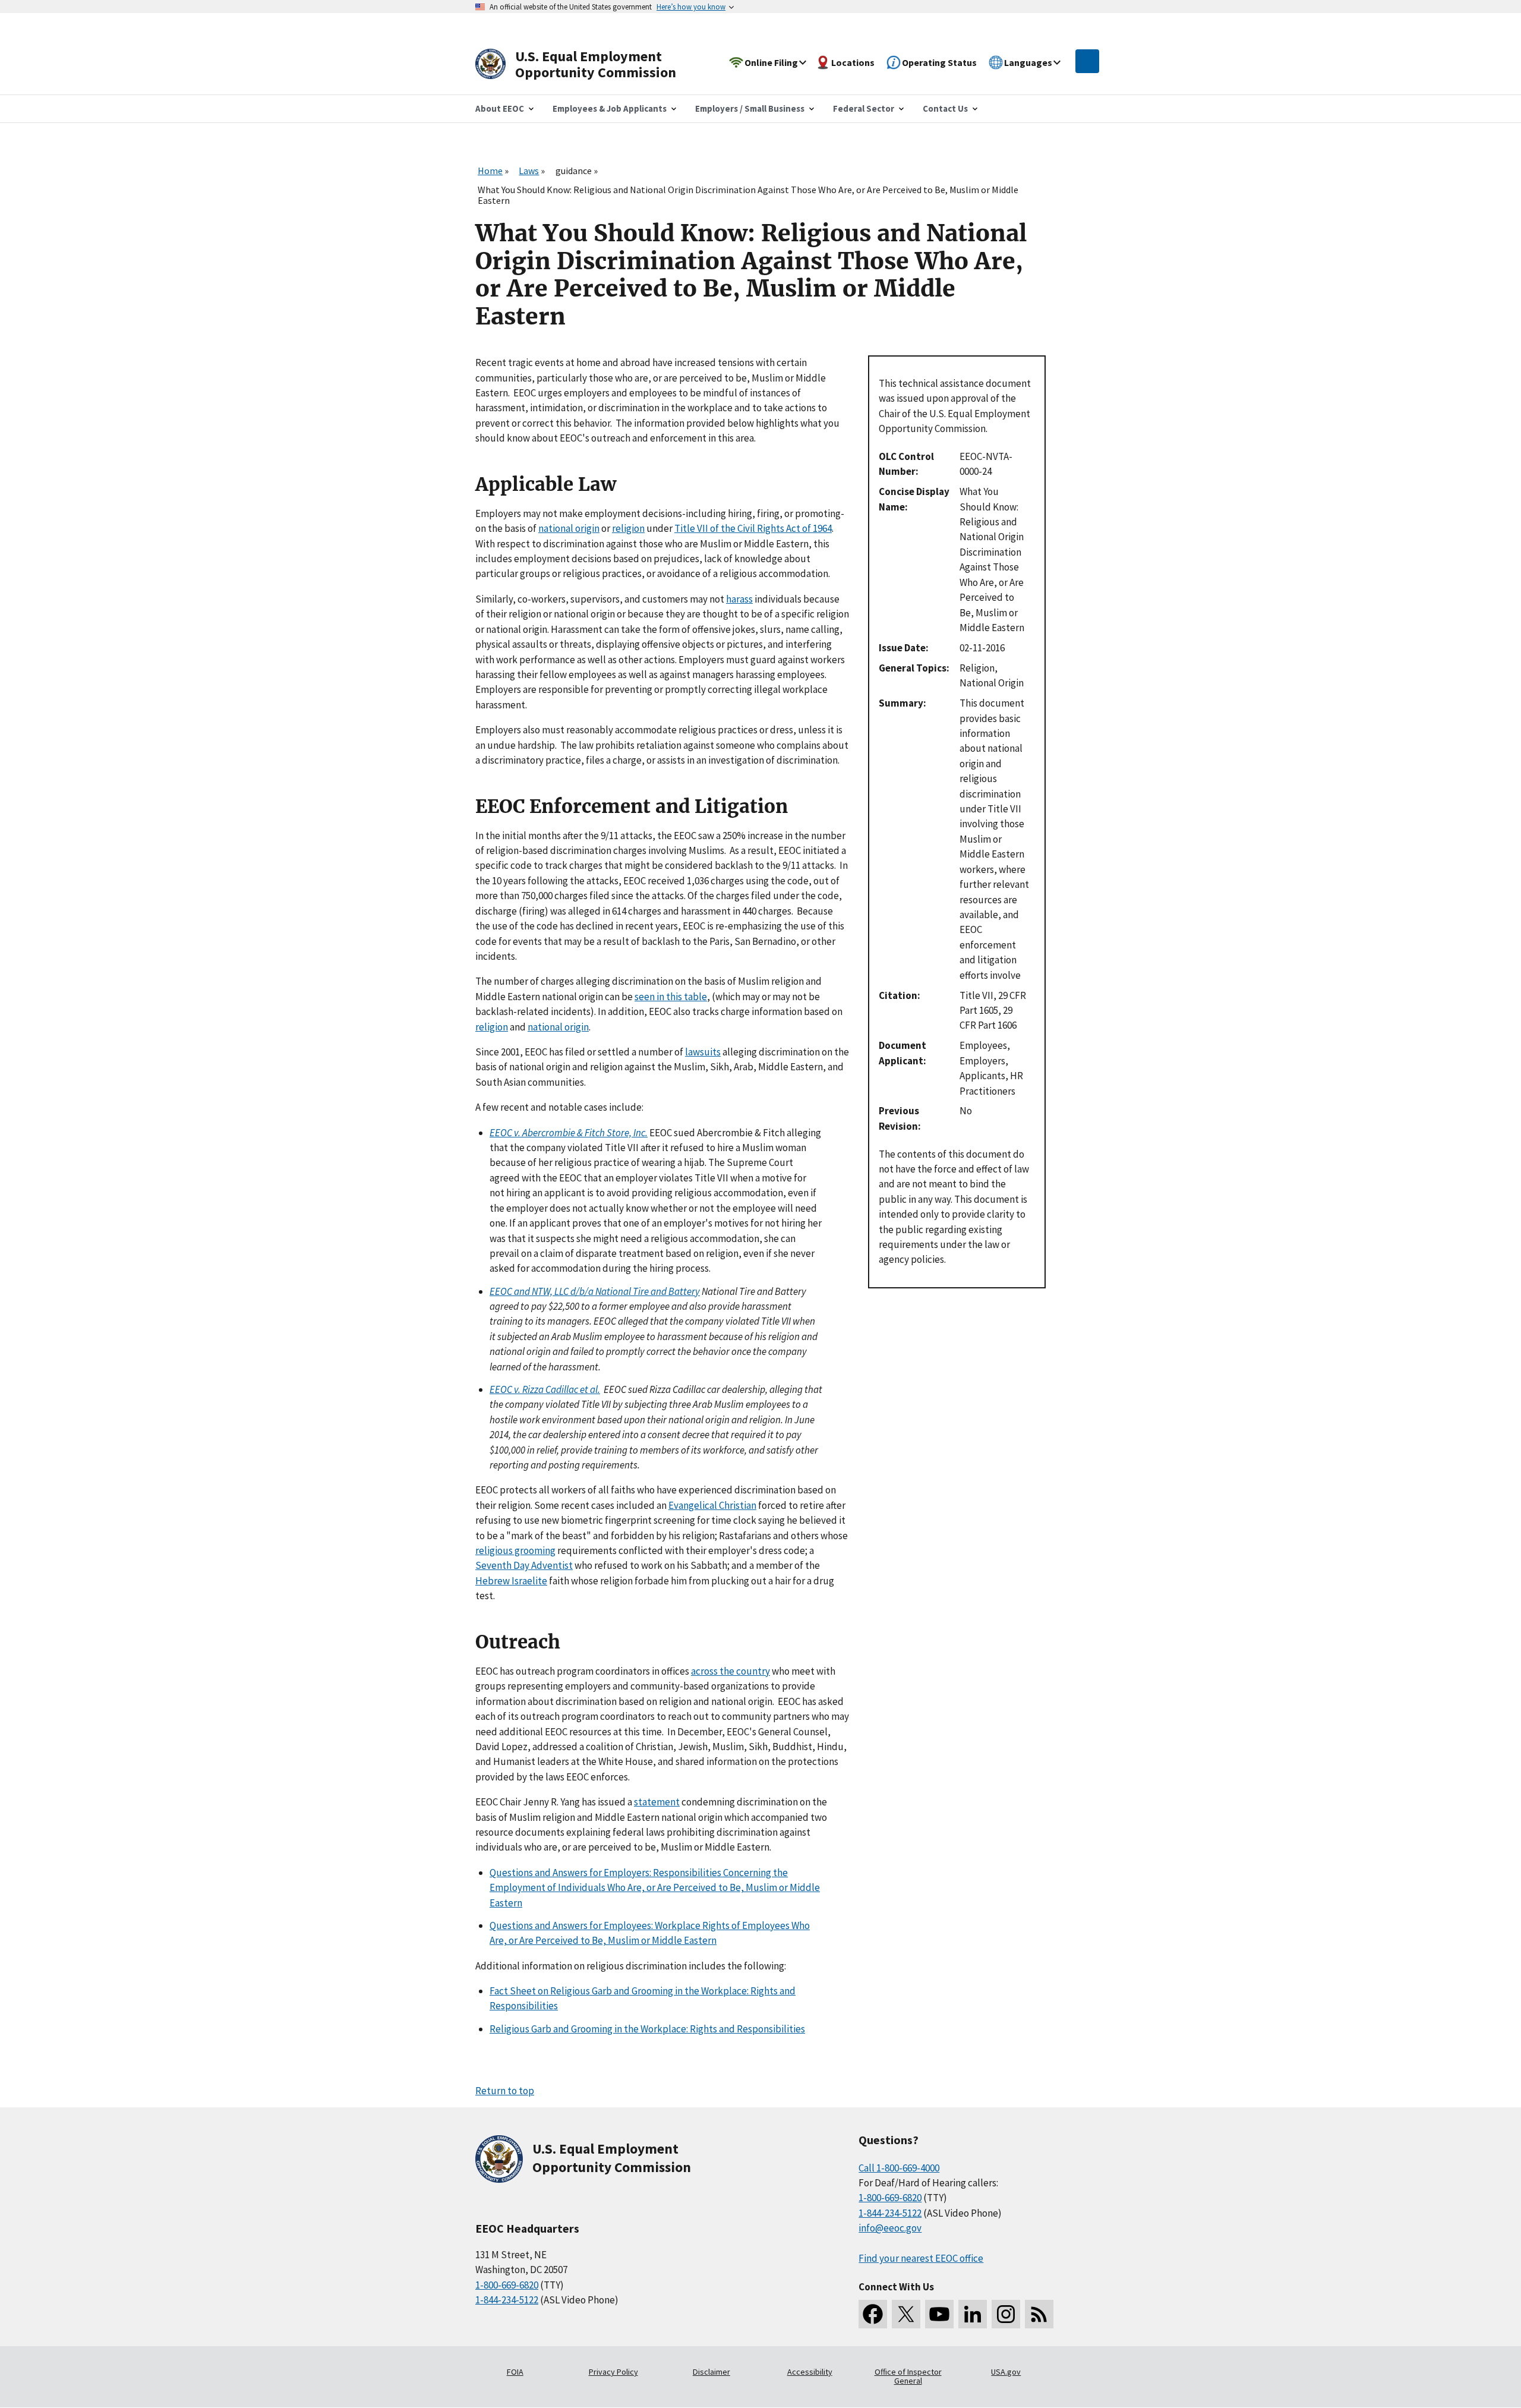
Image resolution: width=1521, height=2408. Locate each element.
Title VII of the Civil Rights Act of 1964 (753, 528)
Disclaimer (711, 2372)
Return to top (505, 2091)
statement (657, 1802)
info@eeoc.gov (890, 2228)
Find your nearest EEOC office (921, 2258)
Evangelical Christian (712, 1505)
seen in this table (671, 997)
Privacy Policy (613, 2372)
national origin (569, 528)
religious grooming (515, 1550)
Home (490, 171)
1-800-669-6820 (507, 2285)
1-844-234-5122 (507, 2300)
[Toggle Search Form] (1087, 61)
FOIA (515, 2372)
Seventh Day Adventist (524, 1565)
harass (739, 599)
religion (628, 528)
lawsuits (703, 1052)
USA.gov (1006, 2372)
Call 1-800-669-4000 (899, 2168)
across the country (730, 1671)
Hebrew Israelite (511, 1581)
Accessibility (810, 2372)
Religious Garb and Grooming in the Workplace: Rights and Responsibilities (647, 2029)
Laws (529, 171)
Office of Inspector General (908, 2377)
